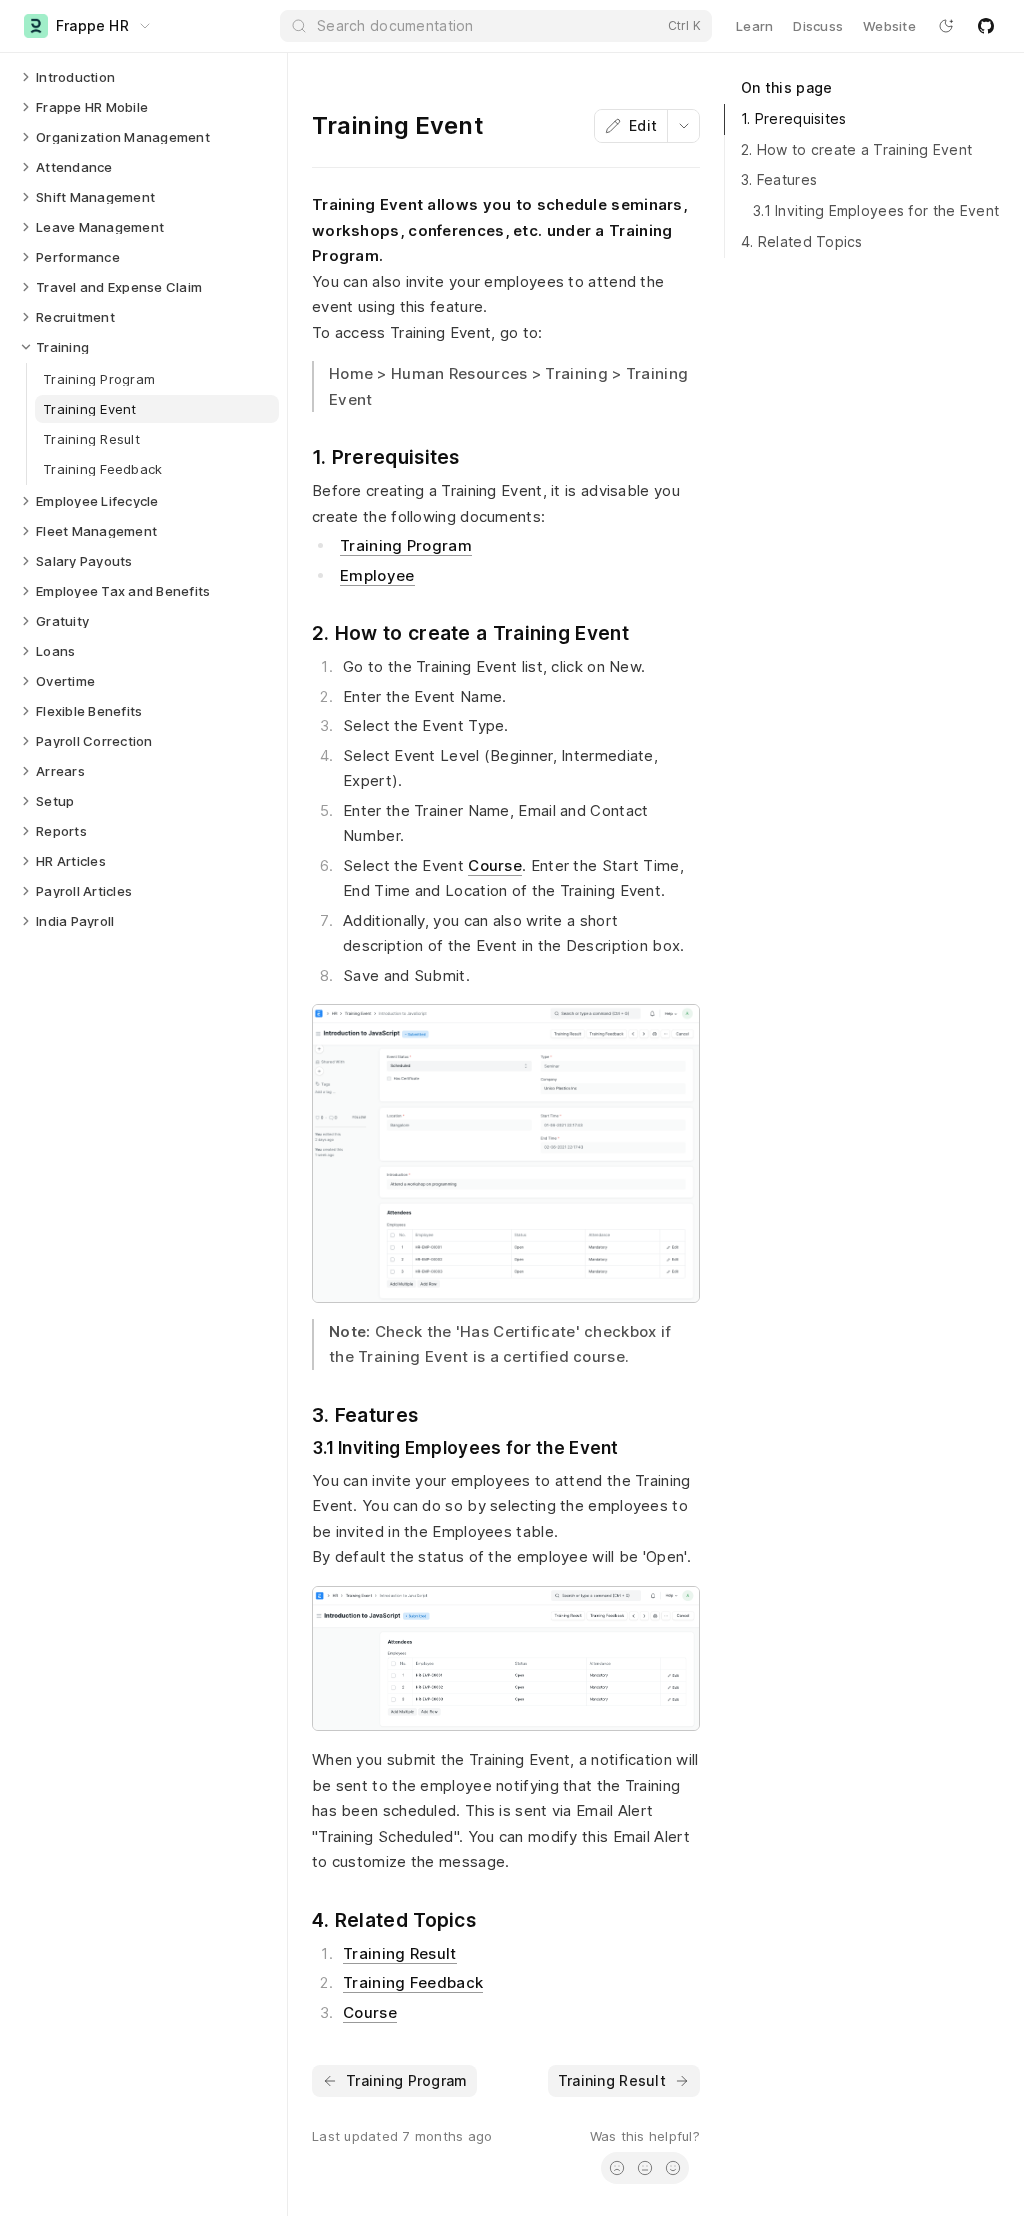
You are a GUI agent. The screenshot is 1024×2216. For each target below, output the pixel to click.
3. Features (779, 179)
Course (495, 865)
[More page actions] (683, 126)
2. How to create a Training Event (856, 149)
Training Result (400, 1953)
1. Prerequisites (793, 118)
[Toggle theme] (946, 26)
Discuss (818, 26)
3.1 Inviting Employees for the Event (876, 210)
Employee (377, 575)
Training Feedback (413, 1982)
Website (889, 26)
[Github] (986, 26)
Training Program (406, 545)
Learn (754, 26)
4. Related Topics (802, 241)
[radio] (617, 2168)
